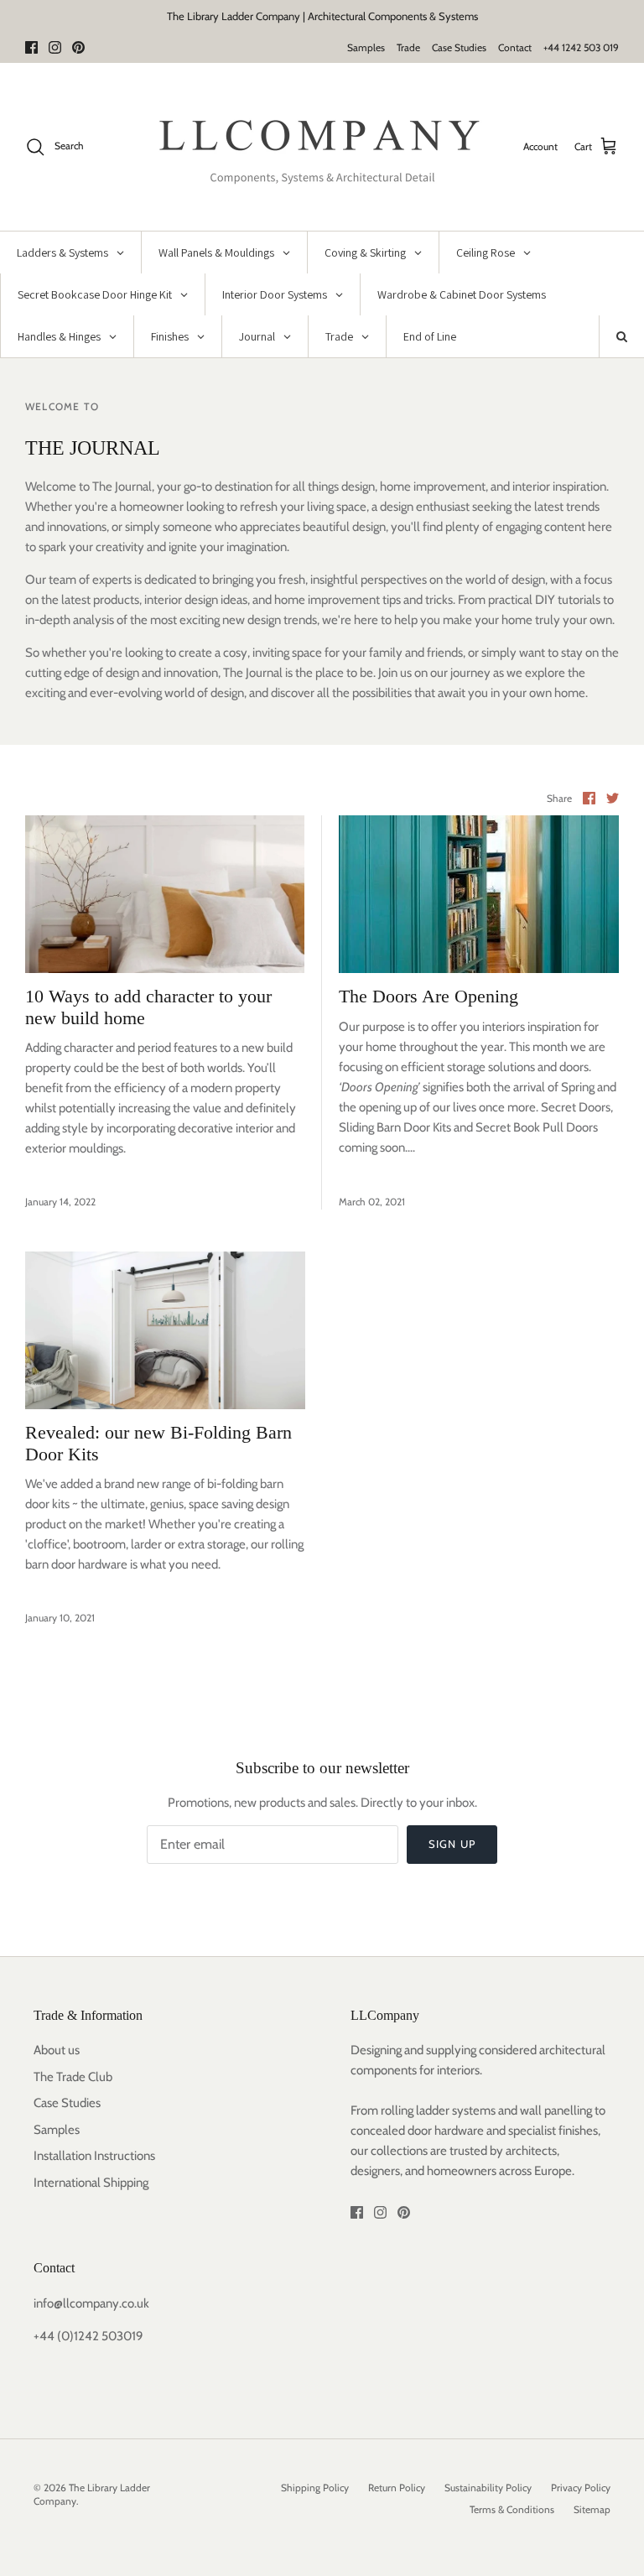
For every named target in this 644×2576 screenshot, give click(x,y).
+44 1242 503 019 (581, 47)
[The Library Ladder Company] (322, 147)
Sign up (452, 1844)
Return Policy (397, 2488)
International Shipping (91, 2183)
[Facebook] (31, 47)
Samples (366, 47)
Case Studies (459, 47)
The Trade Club (73, 2077)
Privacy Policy (581, 2488)
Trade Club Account (393, 23)
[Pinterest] (78, 47)
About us (57, 2050)
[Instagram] (55, 47)
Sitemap (592, 2509)
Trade (408, 47)
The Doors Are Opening (428, 996)
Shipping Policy (315, 2488)
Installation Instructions (94, 2156)
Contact (515, 47)
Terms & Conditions (512, 2509)
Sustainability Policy (488, 2488)
